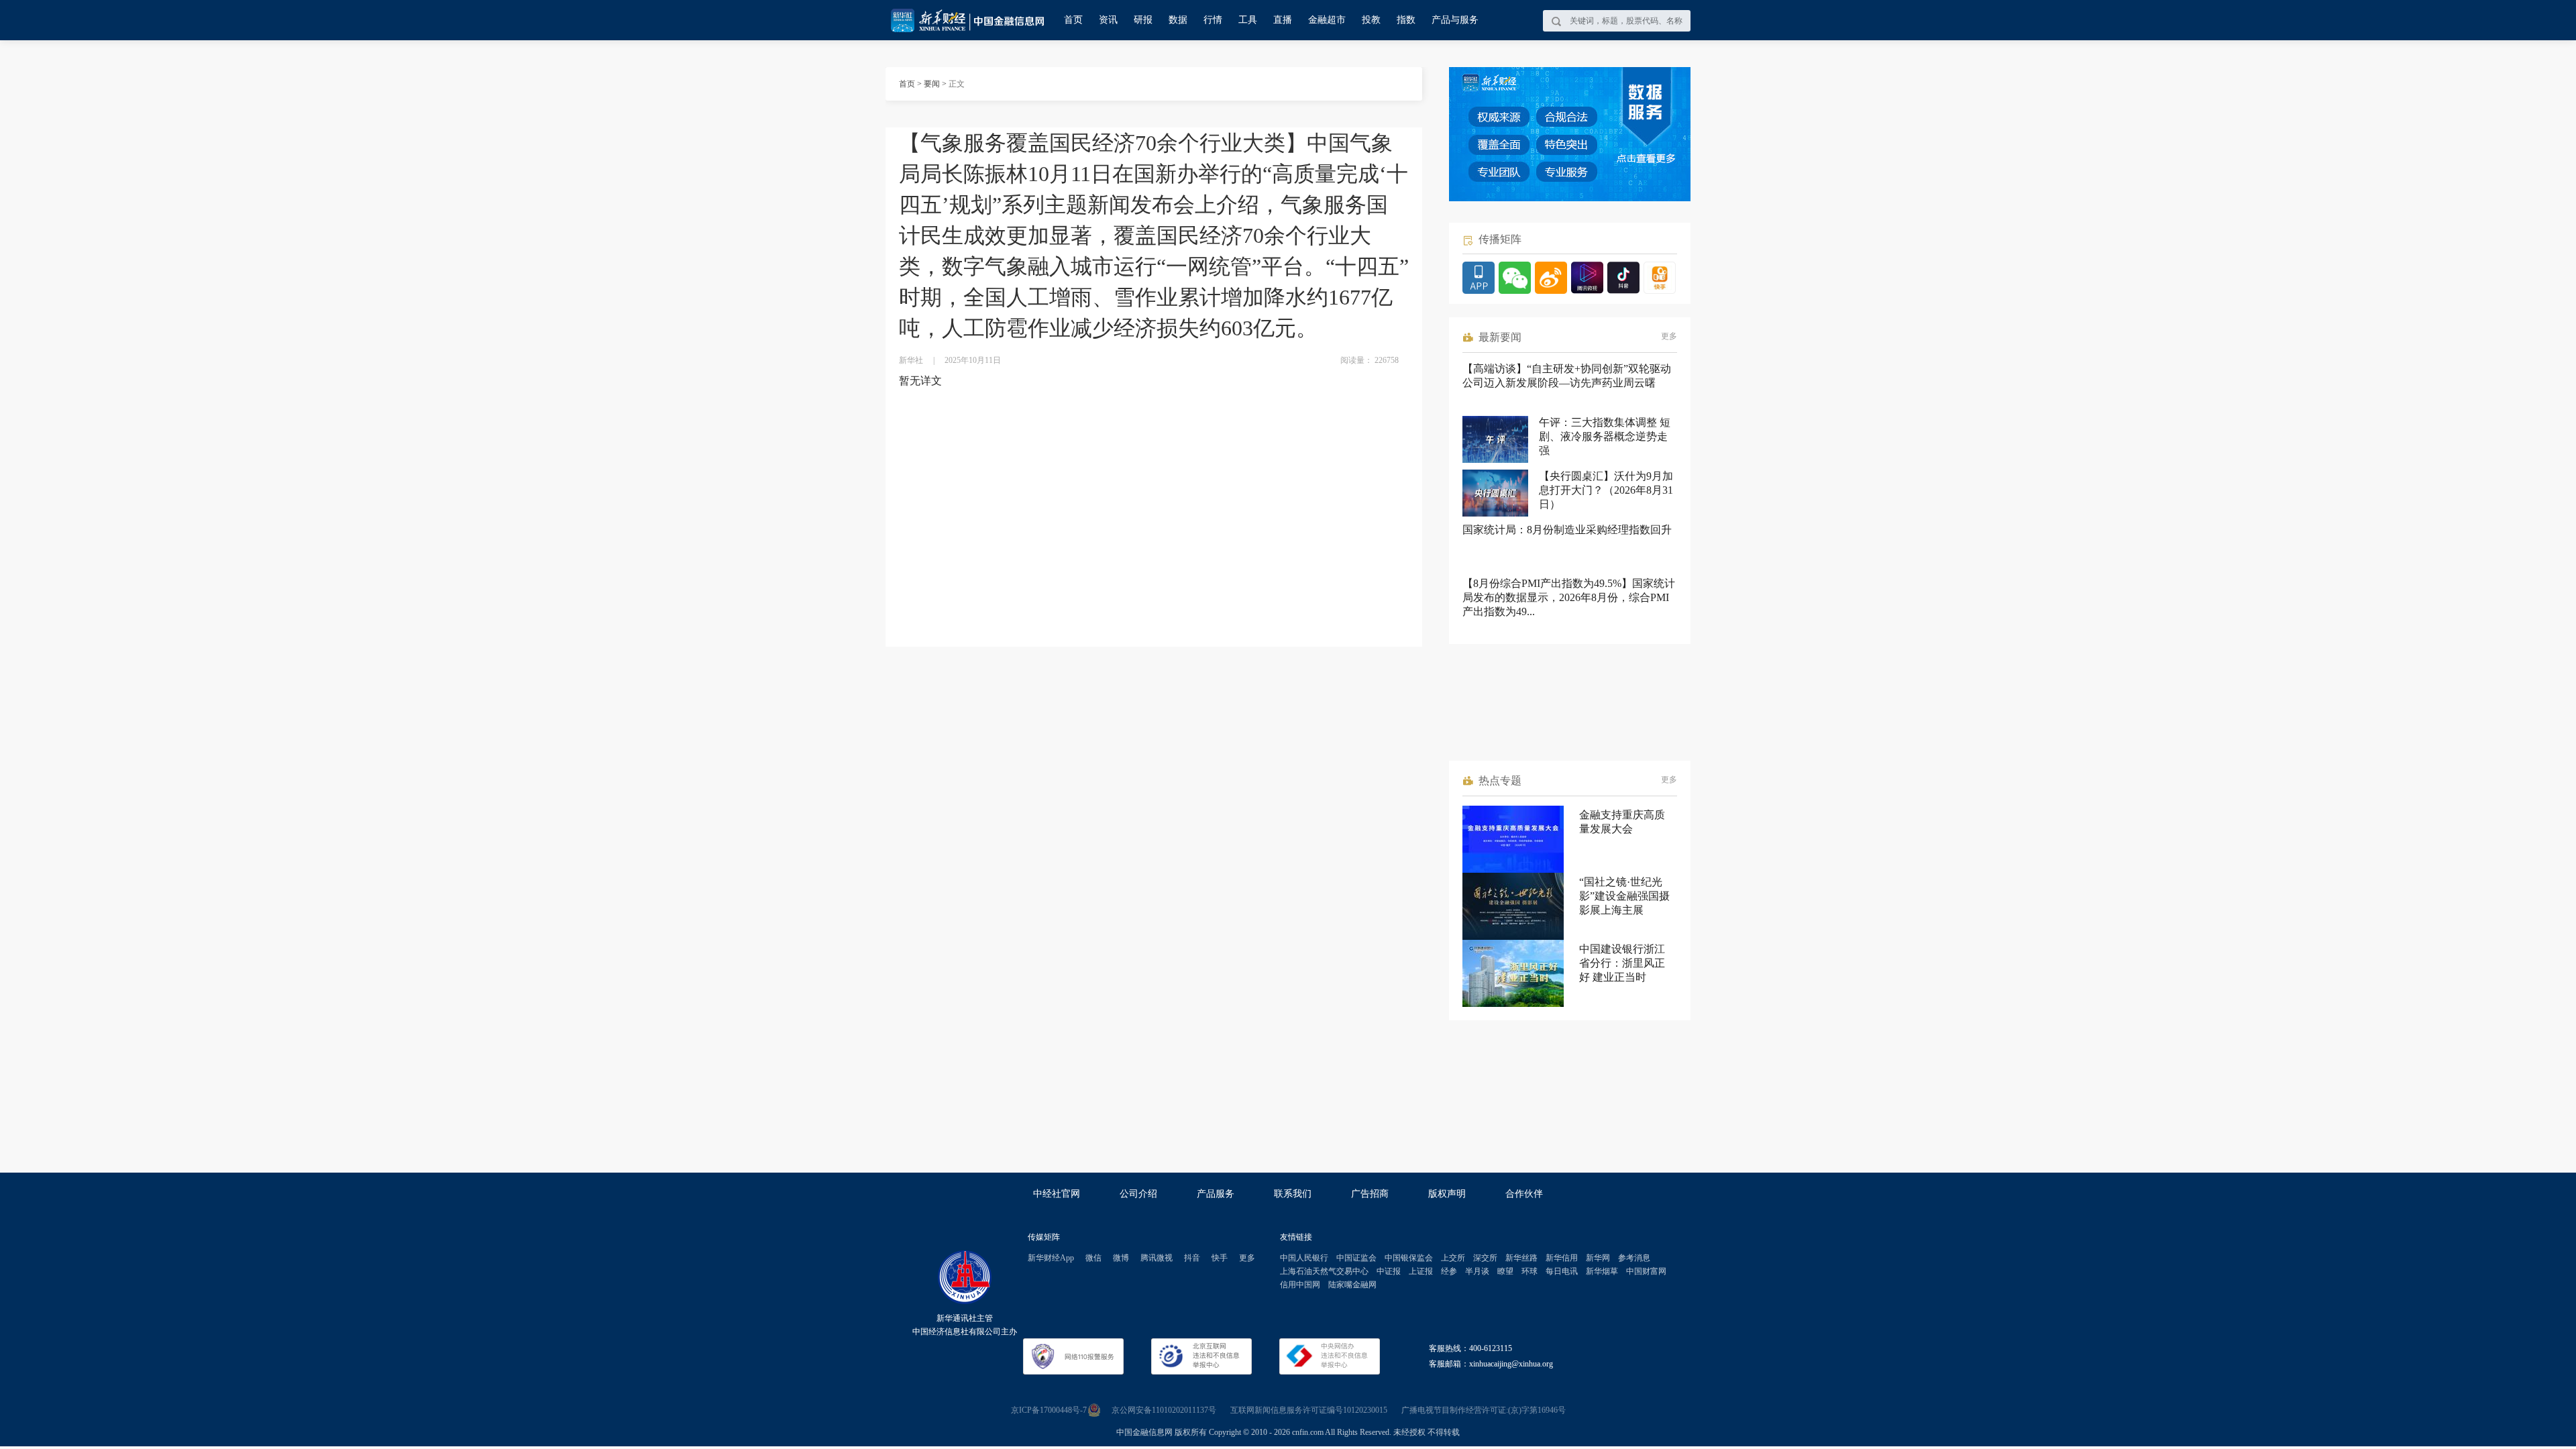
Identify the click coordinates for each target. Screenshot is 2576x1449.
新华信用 (1562, 1258)
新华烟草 (1602, 1271)
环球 (1529, 1271)
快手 (1220, 1258)
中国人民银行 (1304, 1258)
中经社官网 (1057, 1194)
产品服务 (1216, 1194)
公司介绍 (1138, 1194)
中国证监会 (1356, 1258)
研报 (1143, 20)
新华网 (1598, 1258)
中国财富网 (1646, 1271)
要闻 (932, 84)
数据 (1178, 20)
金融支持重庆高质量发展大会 (1622, 822)
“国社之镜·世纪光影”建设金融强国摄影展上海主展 (1624, 896)
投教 (1371, 20)
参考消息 (1634, 1258)
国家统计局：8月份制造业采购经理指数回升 (1567, 530)
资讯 (1108, 20)
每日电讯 (1562, 1271)
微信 (1093, 1258)
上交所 (1453, 1258)
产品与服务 (1455, 20)
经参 (1449, 1271)
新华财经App (1051, 1258)
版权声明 (1447, 1194)
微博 (1121, 1258)
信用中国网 (1300, 1285)
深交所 (1485, 1258)
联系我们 (1293, 1194)
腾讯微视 (1157, 1258)
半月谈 (1477, 1271)
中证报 (1389, 1271)
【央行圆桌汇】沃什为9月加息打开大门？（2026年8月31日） (1606, 490)
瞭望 (1505, 1271)
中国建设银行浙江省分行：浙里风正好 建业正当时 (1622, 963)
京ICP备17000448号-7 (1049, 1410)
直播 (1283, 20)
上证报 (1421, 1271)
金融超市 (1327, 20)
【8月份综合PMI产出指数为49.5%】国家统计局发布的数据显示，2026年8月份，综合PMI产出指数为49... (1569, 597)
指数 (1406, 20)
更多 (1669, 336)
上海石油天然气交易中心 (1324, 1271)
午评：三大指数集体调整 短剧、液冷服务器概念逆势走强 (1605, 436)
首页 (1073, 20)
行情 (1213, 20)
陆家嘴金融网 (1352, 1285)
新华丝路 (1521, 1258)
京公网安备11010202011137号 (1164, 1410)
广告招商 (1370, 1194)
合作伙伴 (1524, 1194)
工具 (1248, 20)
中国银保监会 (1409, 1258)
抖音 (1192, 1258)
